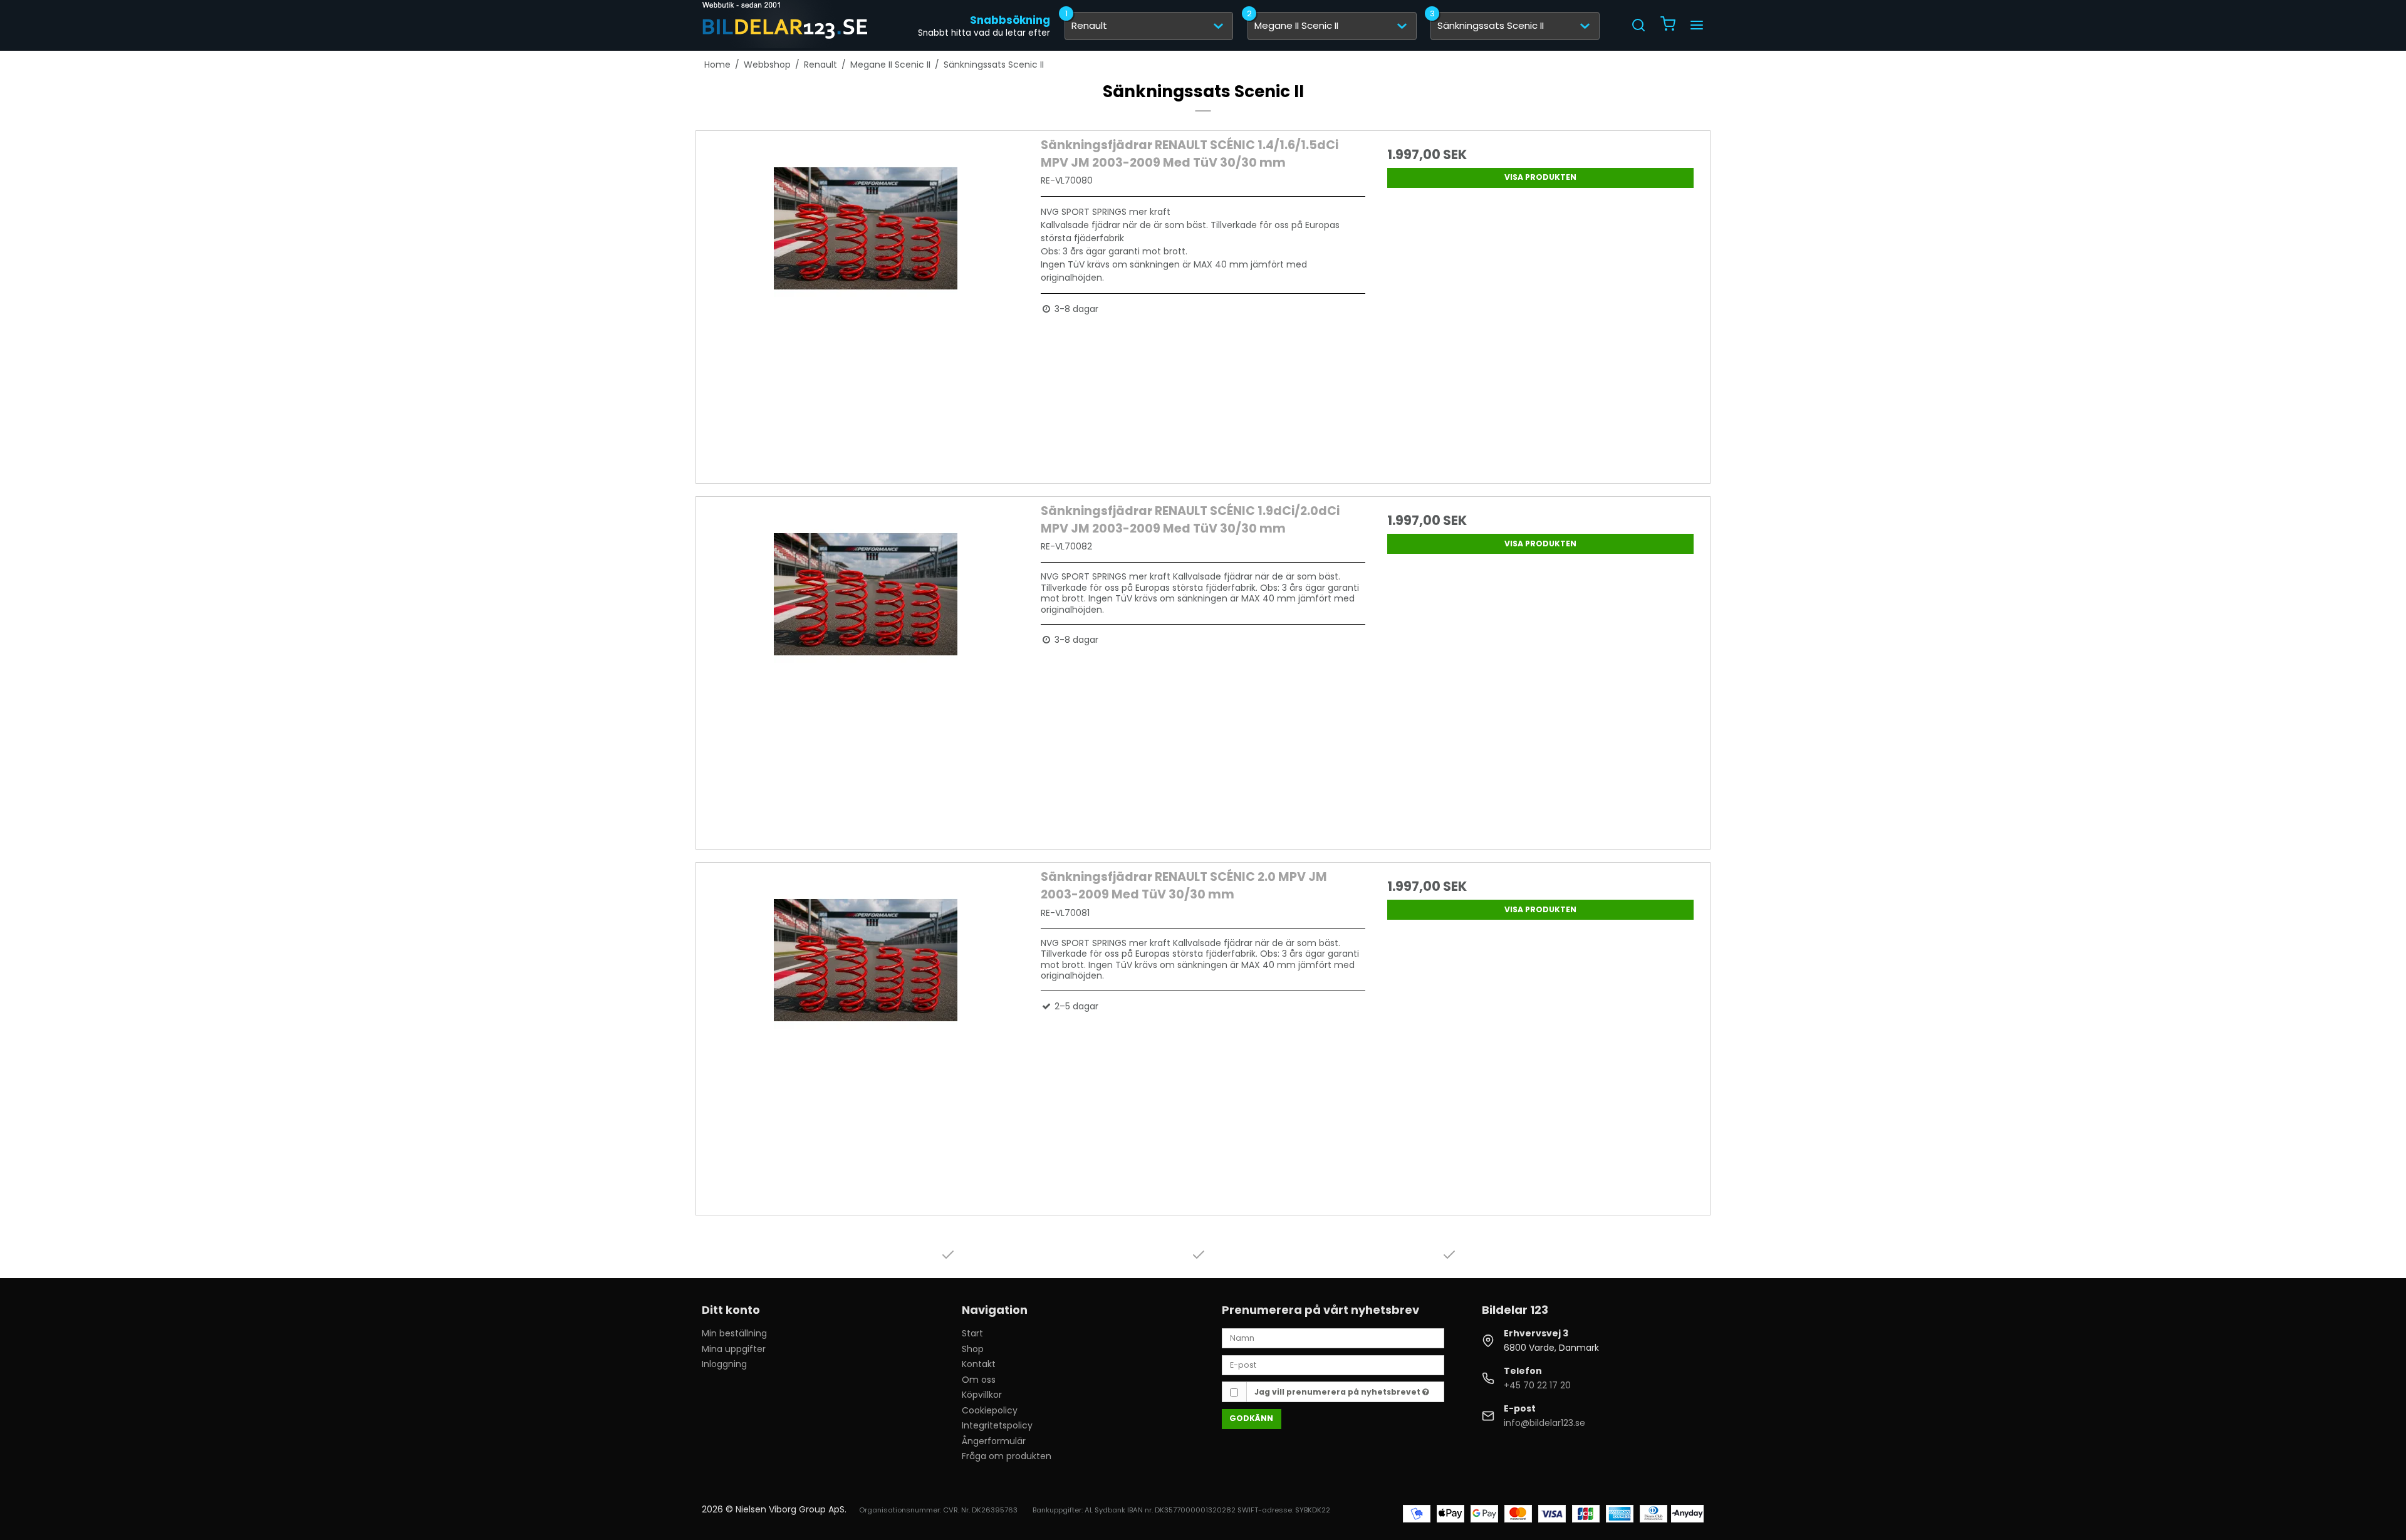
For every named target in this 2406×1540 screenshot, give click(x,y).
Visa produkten (1540, 177)
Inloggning (724, 1364)
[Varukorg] (1668, 25)
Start (972, 1333)
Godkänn (1251, 1418)
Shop (973, 1349)
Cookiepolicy (990, 1410)
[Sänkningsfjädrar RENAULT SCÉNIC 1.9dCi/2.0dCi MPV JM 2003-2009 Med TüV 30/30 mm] (866, 665)
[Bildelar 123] (786, 25)
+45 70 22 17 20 (1537, 1385)
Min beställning (734, 1333)
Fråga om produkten (1007, 1456)
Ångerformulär (994, 1441)
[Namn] (1333, 1338)
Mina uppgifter (734, 1349)
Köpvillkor (982, 1395)
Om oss (979, 1380)
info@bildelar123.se (1544, 1423)
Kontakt (979, 1364)
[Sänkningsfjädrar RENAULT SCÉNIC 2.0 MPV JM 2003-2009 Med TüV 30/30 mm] (866, 1031)
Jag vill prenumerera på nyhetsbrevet (1338, 1392)
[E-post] (1333, 1365)
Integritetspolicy (997, 1425)
